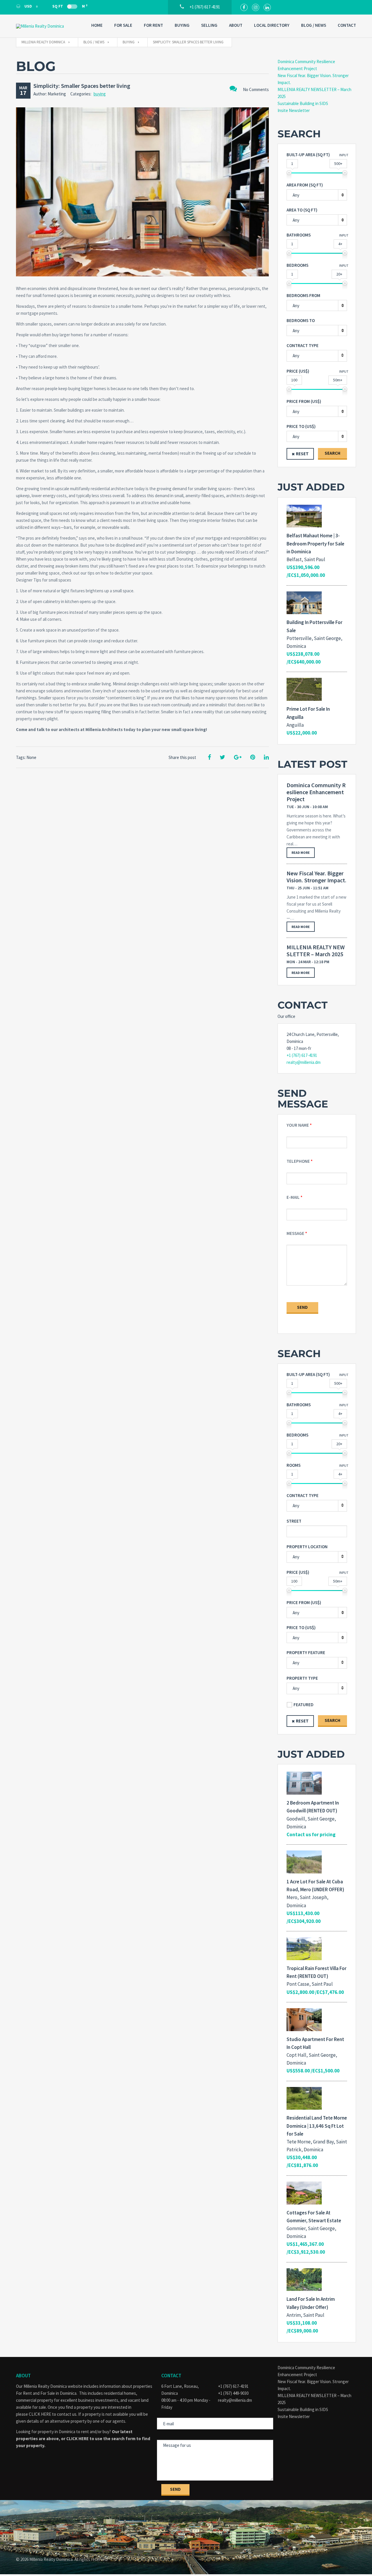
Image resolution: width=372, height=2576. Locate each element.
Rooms (294, 1465)
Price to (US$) (301, 426)
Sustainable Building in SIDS (303, 103)
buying (100, 94)
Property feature (306, 1653)
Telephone (298, 1161)
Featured (304, 1705)
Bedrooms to (301, 320)
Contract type (303, 345)
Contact (347, 25)
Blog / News (314, 25)
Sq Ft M (70, 6)
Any (296, 356)
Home (97, 25)
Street (294, 1521)
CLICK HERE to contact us (53, 2414)
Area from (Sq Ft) (305, 185)
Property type (302, 1678)
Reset (302, 454)
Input (344, 155)
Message (295, 1233)
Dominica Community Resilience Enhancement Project (316, 792)
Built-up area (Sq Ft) (308, 155)
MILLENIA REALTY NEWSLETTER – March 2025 (316, 951)
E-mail (293, 1197)
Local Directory (272, 25)
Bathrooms (299, 235)
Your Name (298, 1125)
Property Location (307, 1547)
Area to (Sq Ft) (302, 210)
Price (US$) (298, 371)
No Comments (256, 89)
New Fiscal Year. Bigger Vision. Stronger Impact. (316, 877)
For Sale (123, 25)
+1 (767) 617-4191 (302, 1055)
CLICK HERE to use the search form (101, 2439)
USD (28, 6)
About (236, 25)
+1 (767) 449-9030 (233, 2393)
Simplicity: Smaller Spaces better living (82, 86)
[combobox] (317, 195)
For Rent (153, 25)
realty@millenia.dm (304, 1062)
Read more (301, 853)
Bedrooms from (303, 295)
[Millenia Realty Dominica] (45, 26)
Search (332, 453)
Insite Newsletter (294, 110)
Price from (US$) (304, 401)
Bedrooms (297, 265)
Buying (182, 25)
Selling (209, 25)
